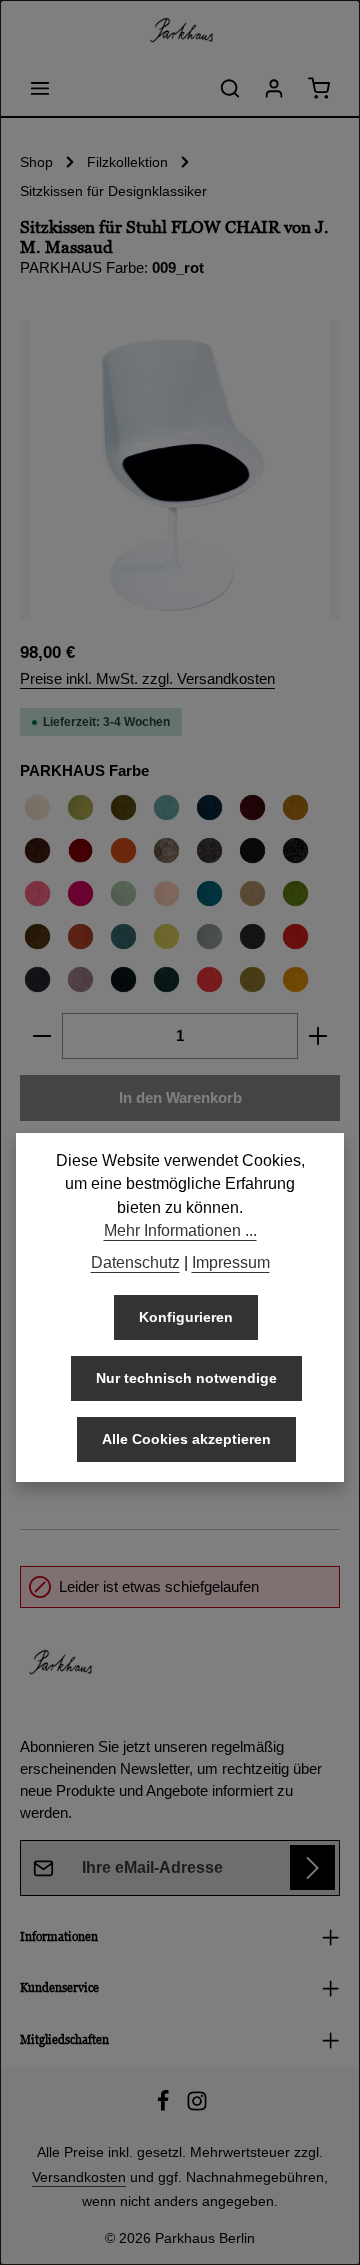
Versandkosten (79, 2177)
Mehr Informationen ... (180, 1230)
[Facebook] (165, 2107)
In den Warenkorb (180, 1098)
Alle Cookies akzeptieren (186, 1439)
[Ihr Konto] (274, 88)
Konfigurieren (186, 1317)
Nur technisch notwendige (186, 1378)
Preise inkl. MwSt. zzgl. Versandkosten (147, 679)
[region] (180, 470)
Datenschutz (135, 1262)
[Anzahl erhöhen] (318, 1036)
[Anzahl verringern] (41, 1036)
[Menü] (40, 88)
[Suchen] (230, 88)
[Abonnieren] (312, 1867)
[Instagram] (197, 2107)
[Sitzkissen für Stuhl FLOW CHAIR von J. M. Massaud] (180, 470)
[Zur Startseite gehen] (180, 30)
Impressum (231, 1262)
